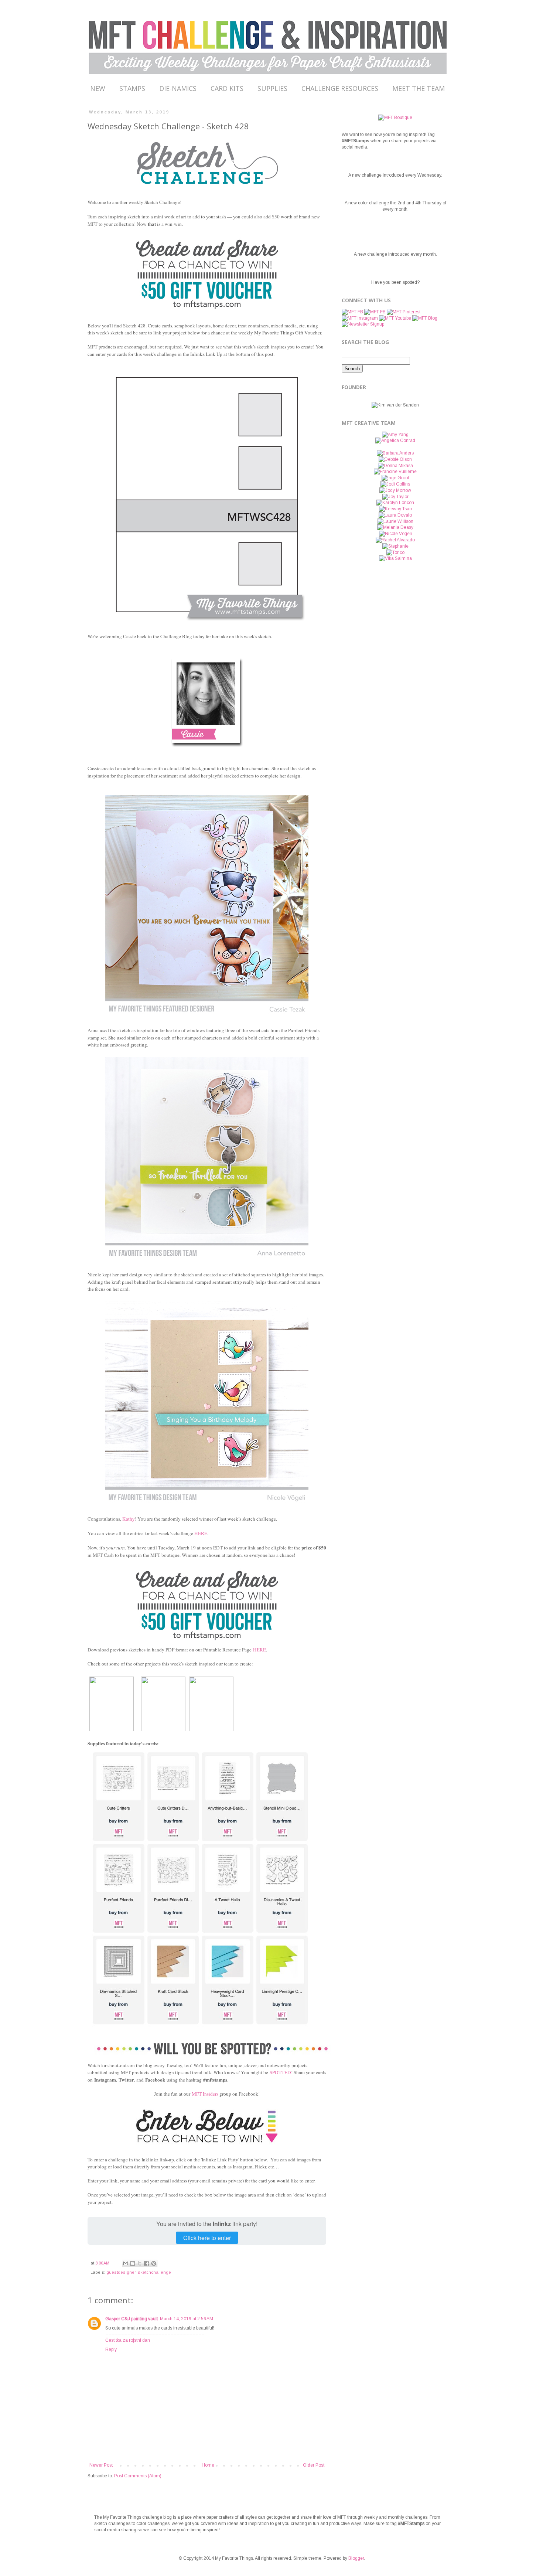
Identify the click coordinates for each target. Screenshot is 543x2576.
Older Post (314, 2465)
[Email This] (126, 2263)
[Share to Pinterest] (154, 2263)
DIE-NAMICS (178, 88)
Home (208, 2465)
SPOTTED (280, 2072)
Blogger (356, 2558)
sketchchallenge (154, 2272)
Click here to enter (207, 2238)
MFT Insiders (205, 2094)
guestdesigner (121, 2272)
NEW (98, 88)
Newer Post (101, 2465)
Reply (111, 2349)
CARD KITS (227, 88)
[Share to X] (140, 2263)
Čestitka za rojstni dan (128, 2340)
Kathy (129, 1519)
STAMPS (132, 88)
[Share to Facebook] (147, 2263)
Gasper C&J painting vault (132, 2319)
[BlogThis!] (133, 2263)
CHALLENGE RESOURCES (340, 88)
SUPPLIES (272, 88)
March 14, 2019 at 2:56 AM (187, 2319)
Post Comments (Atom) (138, 2476)
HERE (259, 1650)
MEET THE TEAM (419, 88)
